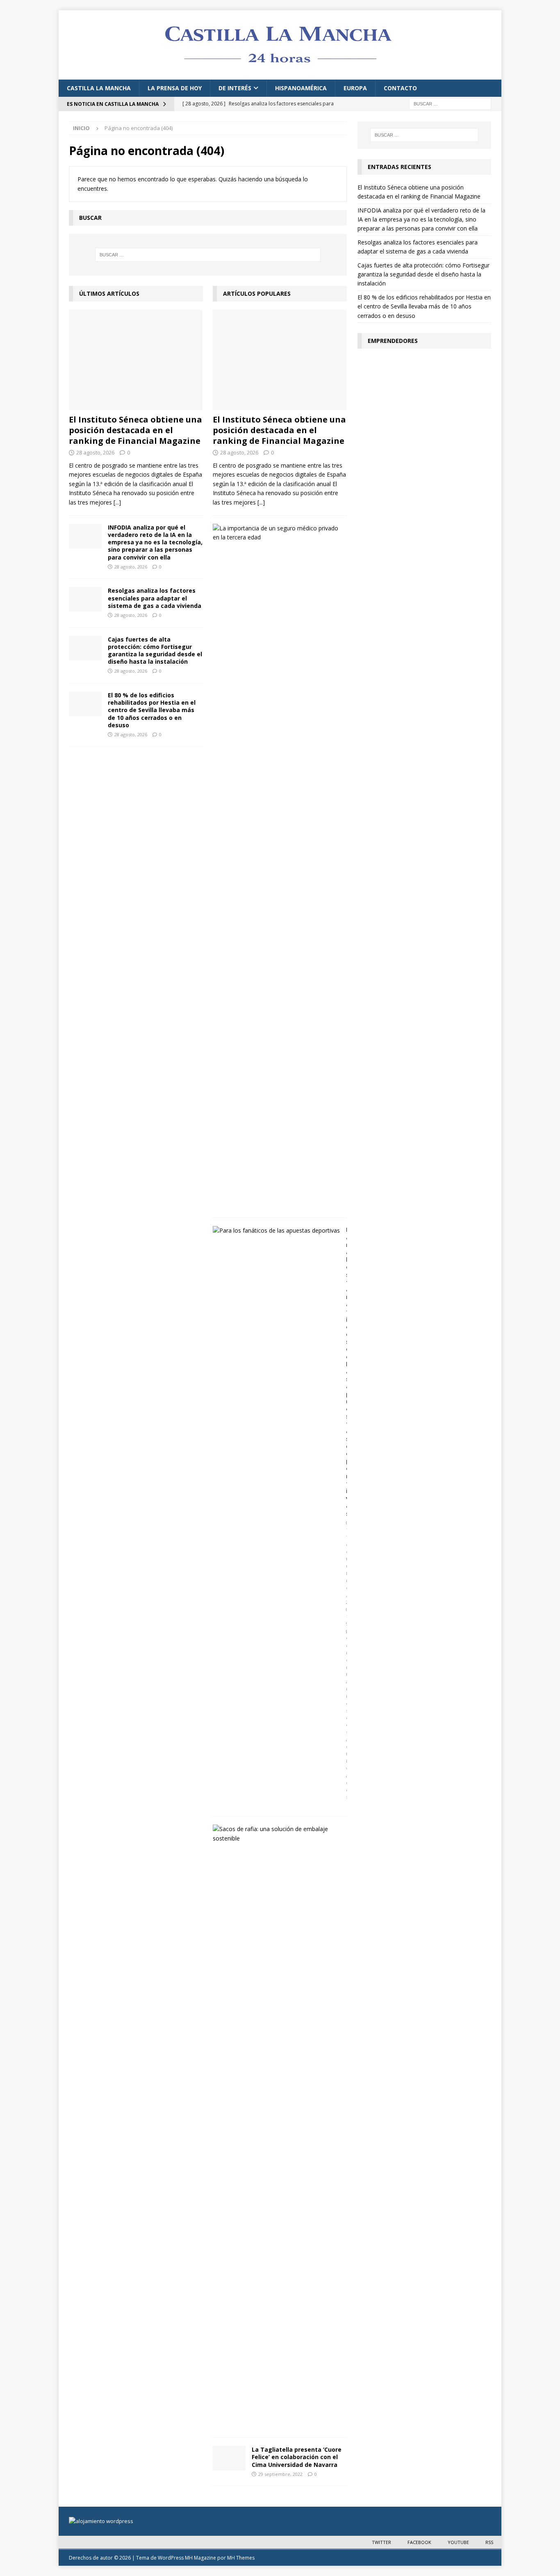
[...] (117, 502)
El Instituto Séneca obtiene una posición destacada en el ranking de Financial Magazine (135, 430)
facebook (419, 2542)
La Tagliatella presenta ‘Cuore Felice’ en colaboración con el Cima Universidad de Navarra (297, 2457)
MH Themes (241, 2558)
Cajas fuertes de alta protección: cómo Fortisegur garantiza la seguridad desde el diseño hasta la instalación (155, 651)
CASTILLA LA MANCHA (99, 88)
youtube (458, 2542)
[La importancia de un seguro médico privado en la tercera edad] (277, 533)
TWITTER (381, 2542)
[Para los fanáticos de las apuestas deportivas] (276, 1231)
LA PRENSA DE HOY (175, 88)
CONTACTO (400, 88)
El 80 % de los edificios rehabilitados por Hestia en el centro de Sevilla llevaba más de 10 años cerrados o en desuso (152, 710)
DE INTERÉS (235, 88)
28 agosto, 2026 (95, 452)
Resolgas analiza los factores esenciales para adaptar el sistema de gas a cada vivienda (155, 598)
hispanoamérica (301, 88)
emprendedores (393, 341)
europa (355, 88)
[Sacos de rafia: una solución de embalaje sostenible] (277, 1834)
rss (489, 2542)
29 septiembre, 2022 (280, 2474)
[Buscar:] (450, 103)
